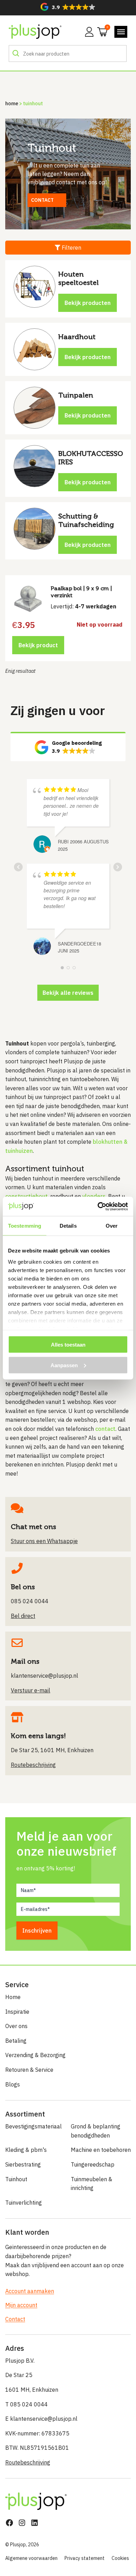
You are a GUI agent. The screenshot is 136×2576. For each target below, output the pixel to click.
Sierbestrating (23, 2164)
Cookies (120, 2558)
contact (105, 1429)
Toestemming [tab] (25, 1226)
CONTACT (42, 200)
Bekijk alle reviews (68, 993)
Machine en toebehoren (101, 2150)
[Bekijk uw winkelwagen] (100, 31)
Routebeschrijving (28, 2462)
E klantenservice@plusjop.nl (41, 2419)
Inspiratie (17, 2012)
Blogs (13, 2084)
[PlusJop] (35, 32)
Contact (15, 2319)
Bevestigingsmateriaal (33, 2126)
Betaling (16, 2041)
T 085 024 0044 (27, 2404)
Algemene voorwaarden (31, 2558)
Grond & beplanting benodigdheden (96, 2131)
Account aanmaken (30, 2291)
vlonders (94, 1196)
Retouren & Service (29, 2070)
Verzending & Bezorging (35, 2055)
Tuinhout (16, 2179)
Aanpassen (64, 1365)
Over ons (16, 2026)
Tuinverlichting (24, 2203)
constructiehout (27, 1196)
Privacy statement (85, 2558)
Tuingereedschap (93, 2164)
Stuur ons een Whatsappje (44, 1541)
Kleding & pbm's (26, 2150)
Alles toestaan (68, 1345)
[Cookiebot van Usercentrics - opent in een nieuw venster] (98, 1206)
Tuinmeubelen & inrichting (92, 2184)
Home (12, 103)
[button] (68, 7)
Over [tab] (112, 1226)
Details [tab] (68, 1226)
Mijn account (21, 2305)
